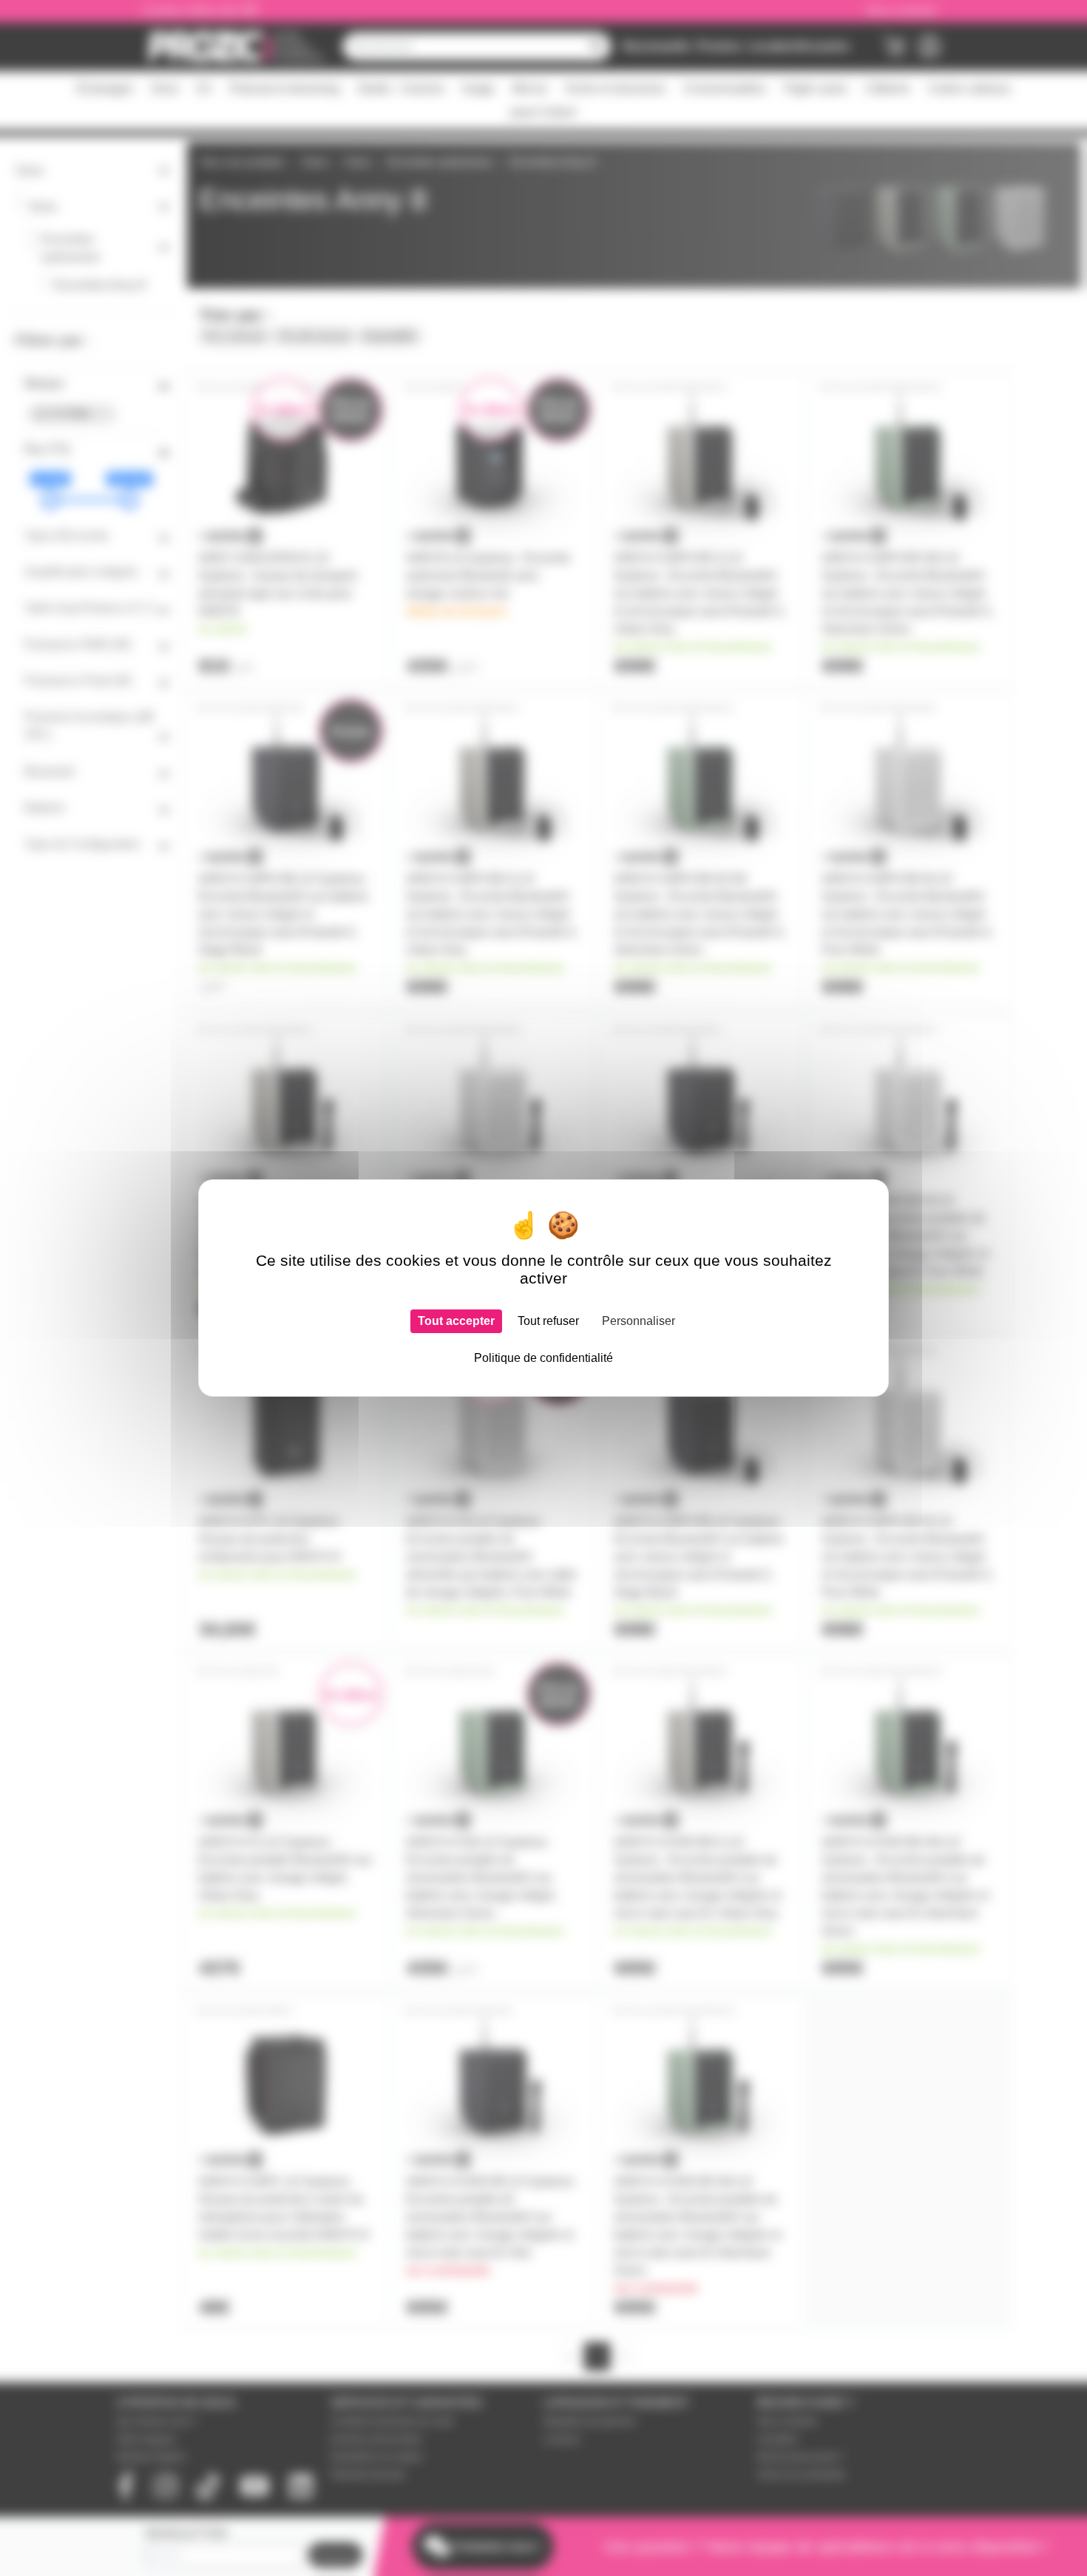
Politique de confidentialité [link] (543, 1358)
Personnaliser (639, 1321)
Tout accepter (456, 1321)
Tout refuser (548, 1321)
